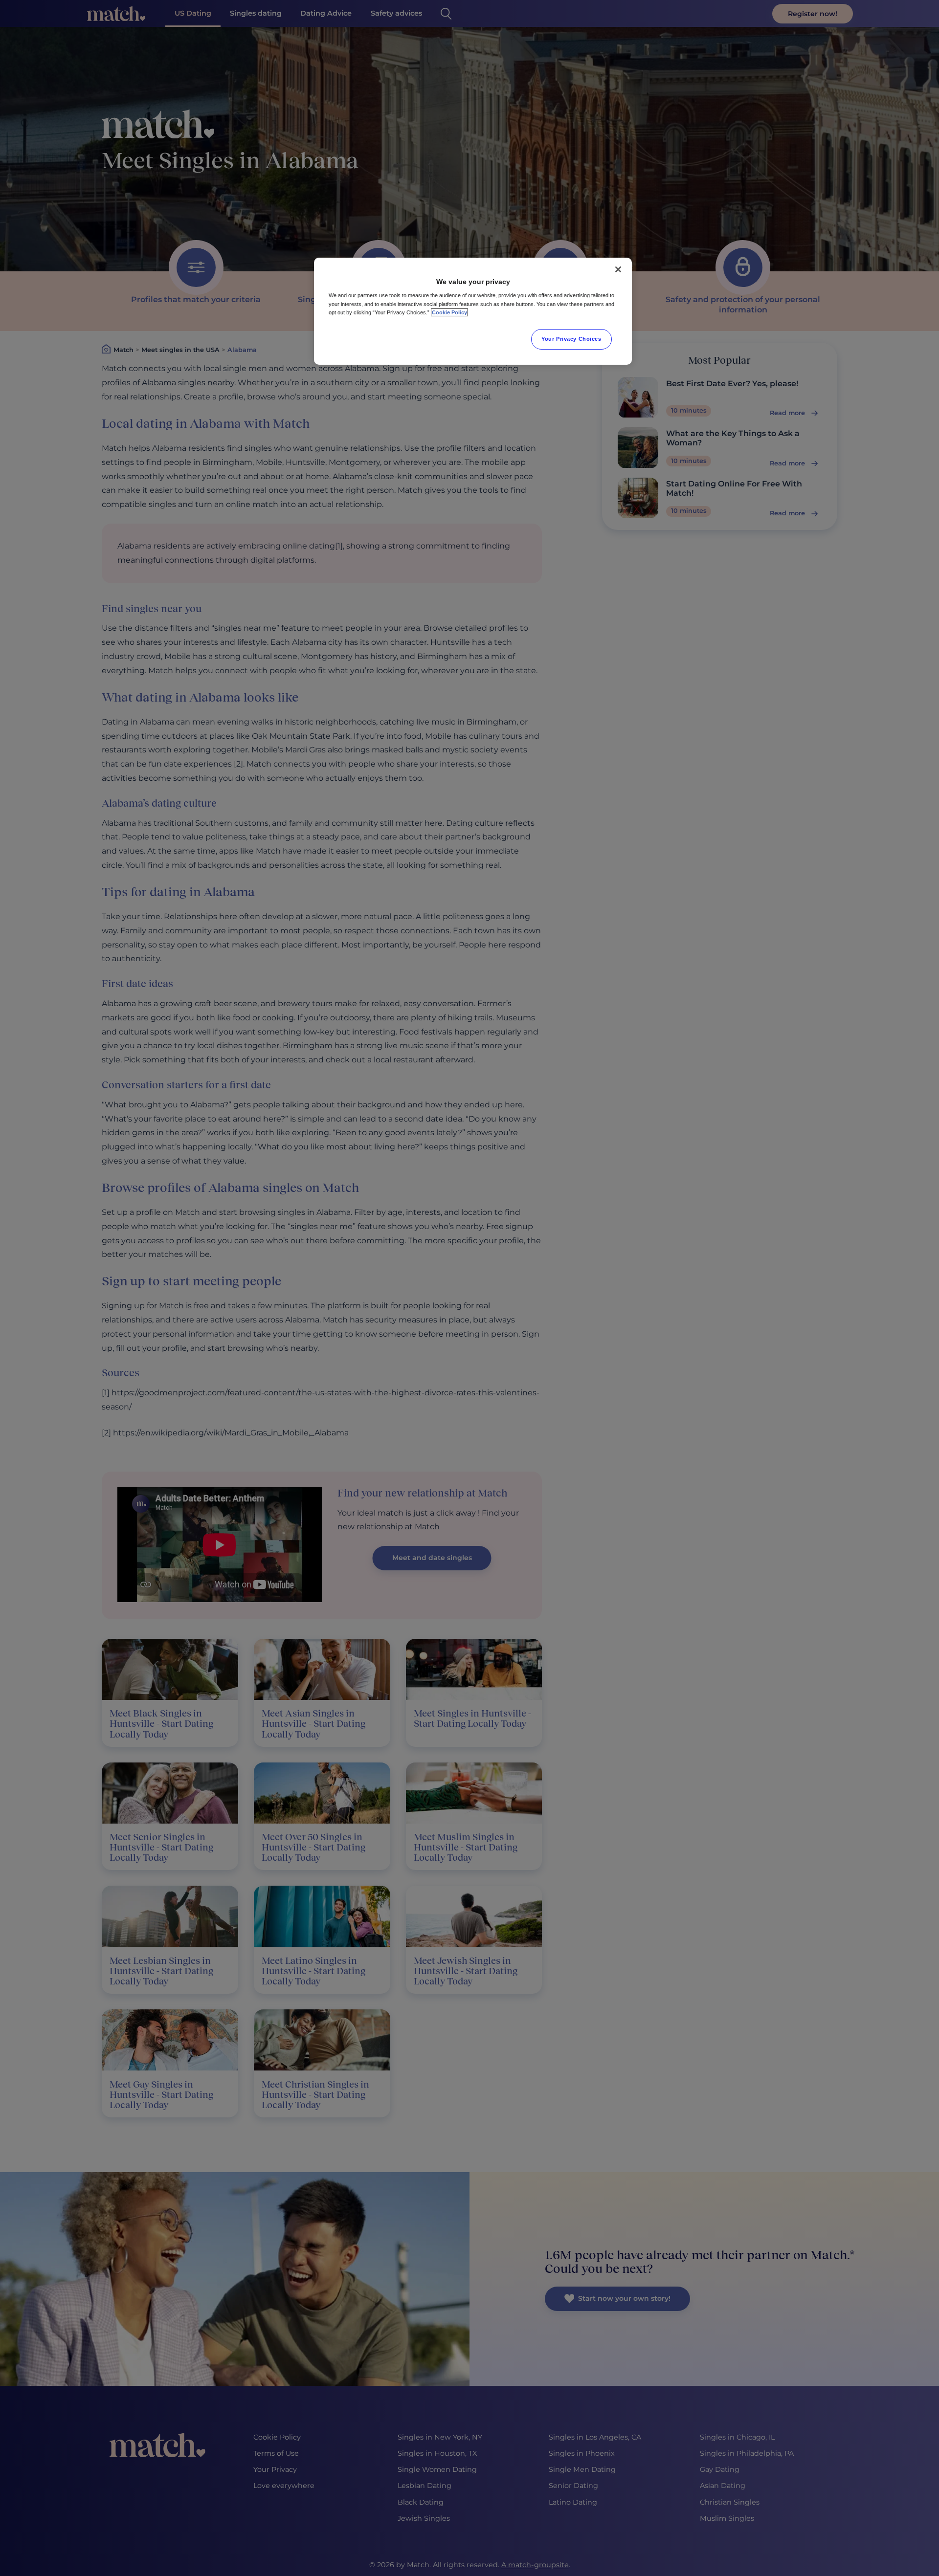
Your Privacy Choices (571, 339)
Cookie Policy (449, 312)
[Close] (618, 269)
